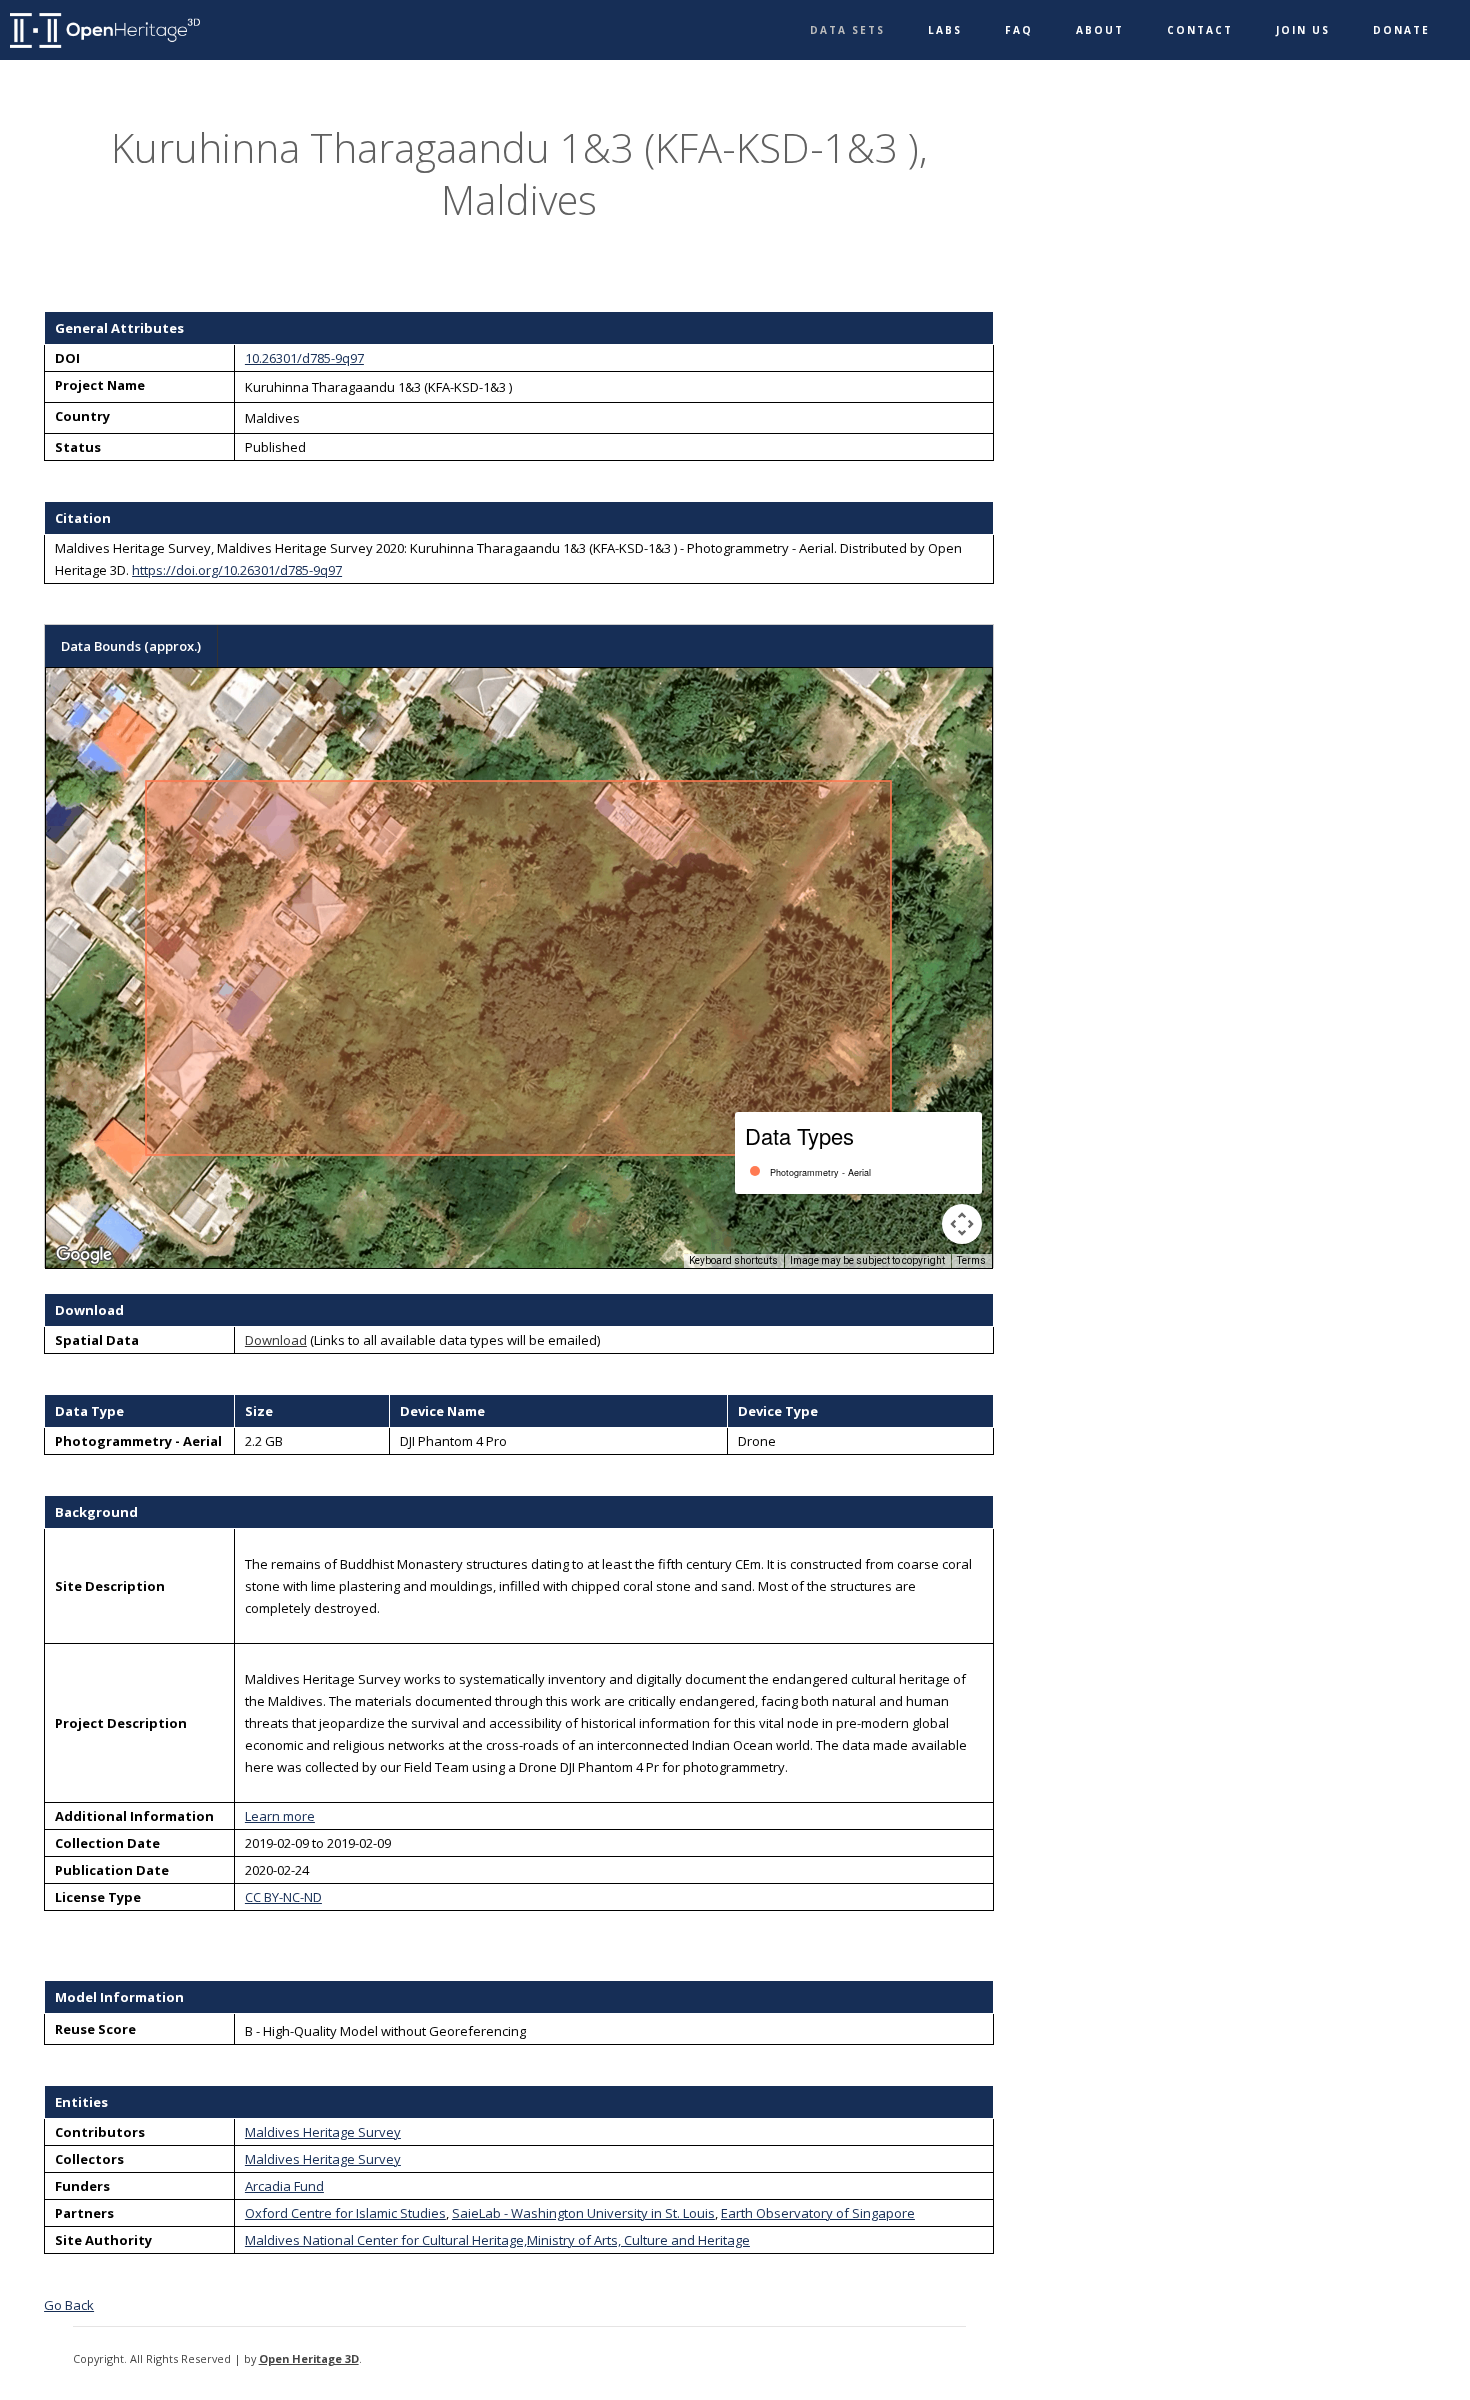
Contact (1200, 30)
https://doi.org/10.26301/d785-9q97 (237, 570)
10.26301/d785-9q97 (304, 358)
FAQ (1019, 30)
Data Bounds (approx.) (131, 646)
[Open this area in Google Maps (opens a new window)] (84, 1255)
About (1100, 30)
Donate (1401, 30)
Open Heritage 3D (309, 2358)
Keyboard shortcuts (733, 1260)
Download (276, 1340)
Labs (945, 30)
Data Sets (847, 30)
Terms (971, 1260)
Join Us (1303, 30)
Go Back (69, 2305)
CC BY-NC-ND (283, 1897)
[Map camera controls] (962, 1224)
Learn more (280, 1816)
